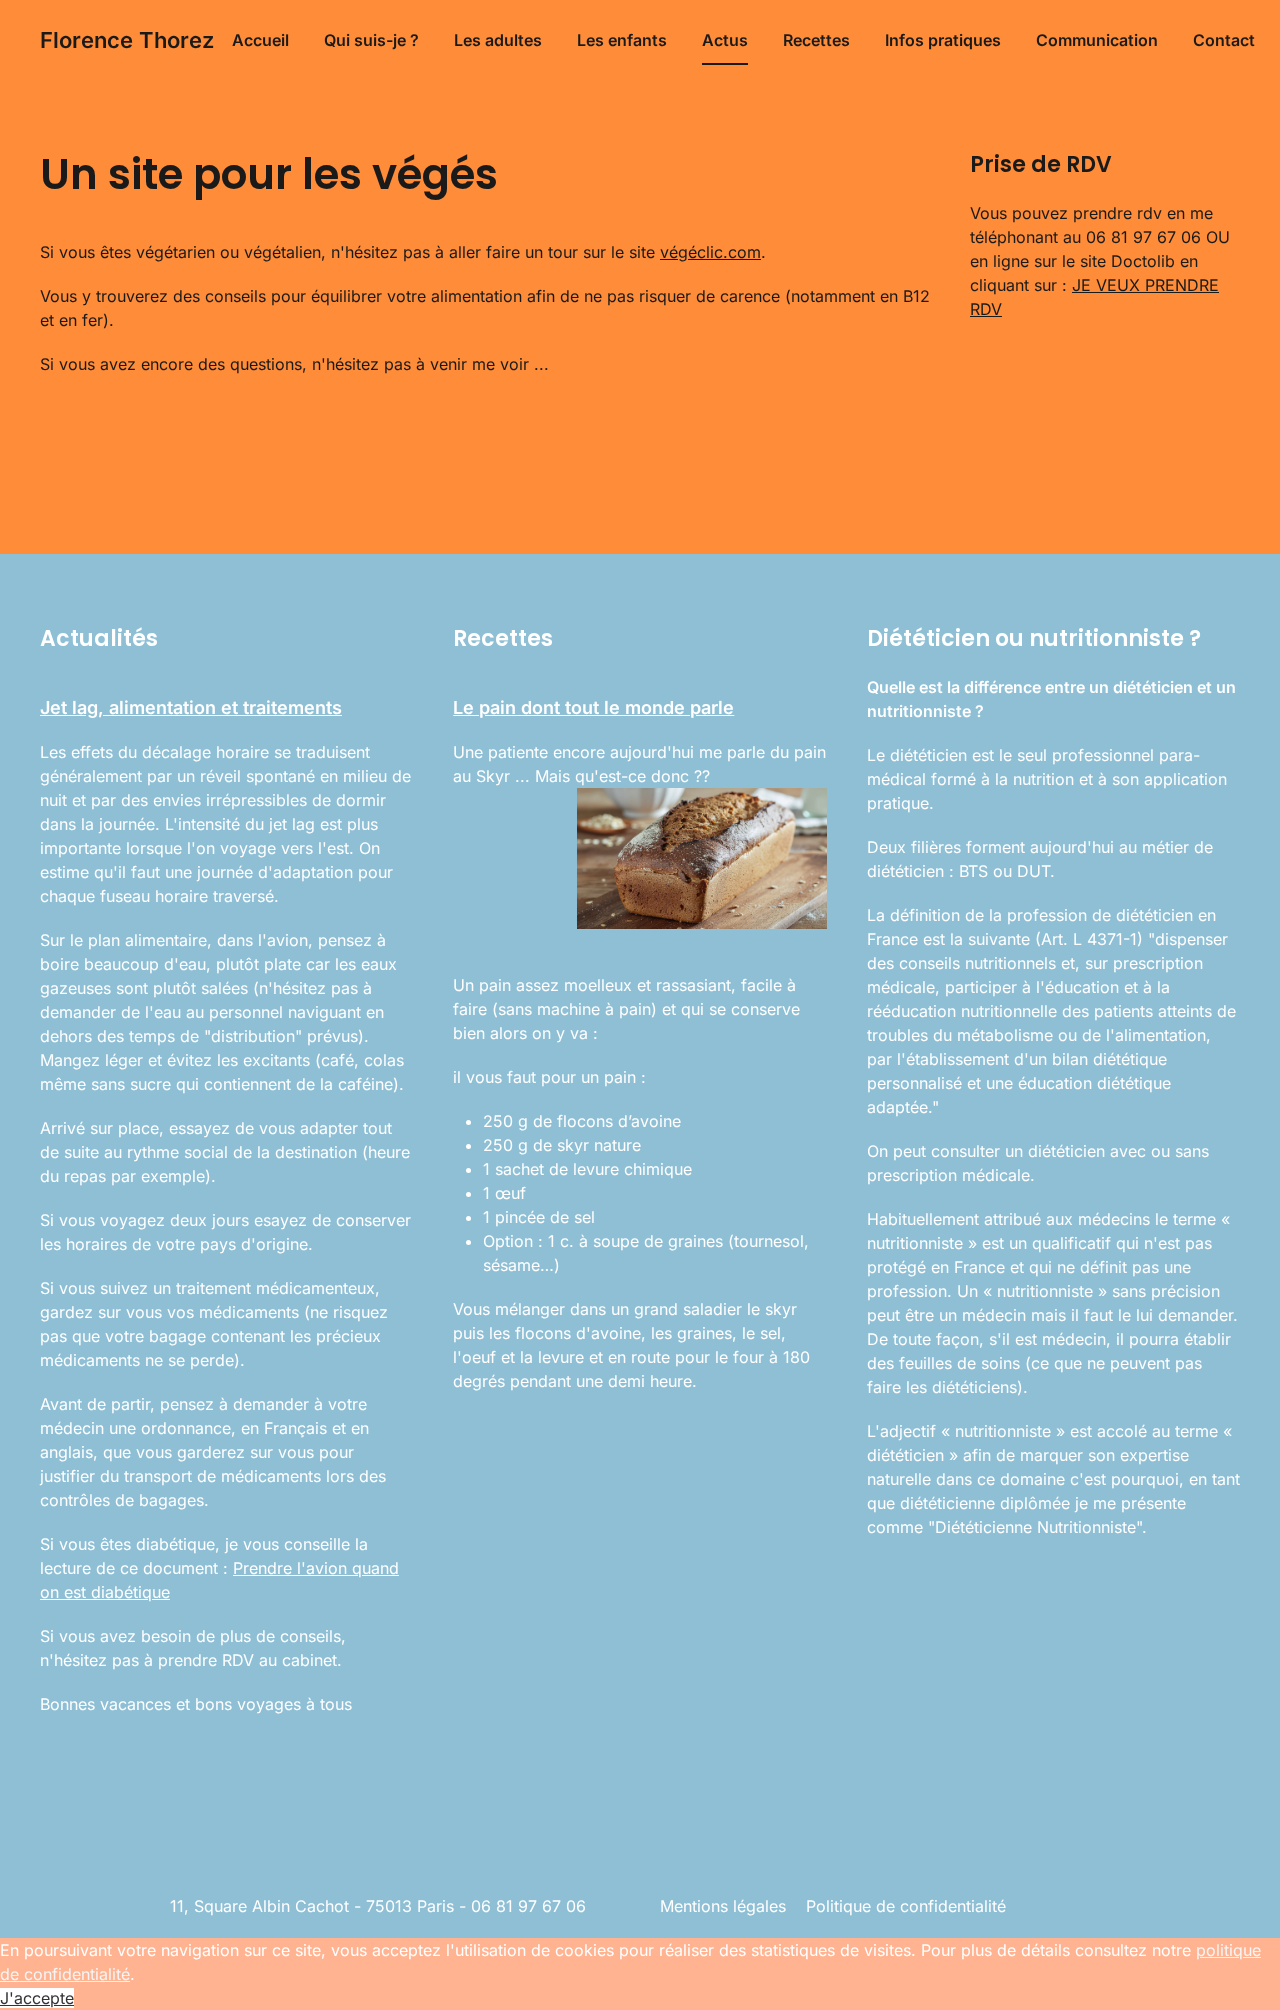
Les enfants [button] (622, 40)
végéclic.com (710, 252)
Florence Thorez (127, 40)
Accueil (260, 40)
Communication (1097, 40)
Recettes (816, 40)
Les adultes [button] (498, 40)
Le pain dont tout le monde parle (593, 707)
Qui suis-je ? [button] (371, 40)
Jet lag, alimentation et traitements (191, 707)
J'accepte (37, 1998)
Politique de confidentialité (906, 1906)
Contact (1224, 40)
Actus (725, 40)
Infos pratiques (943, 40)
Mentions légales (723, 1906)
